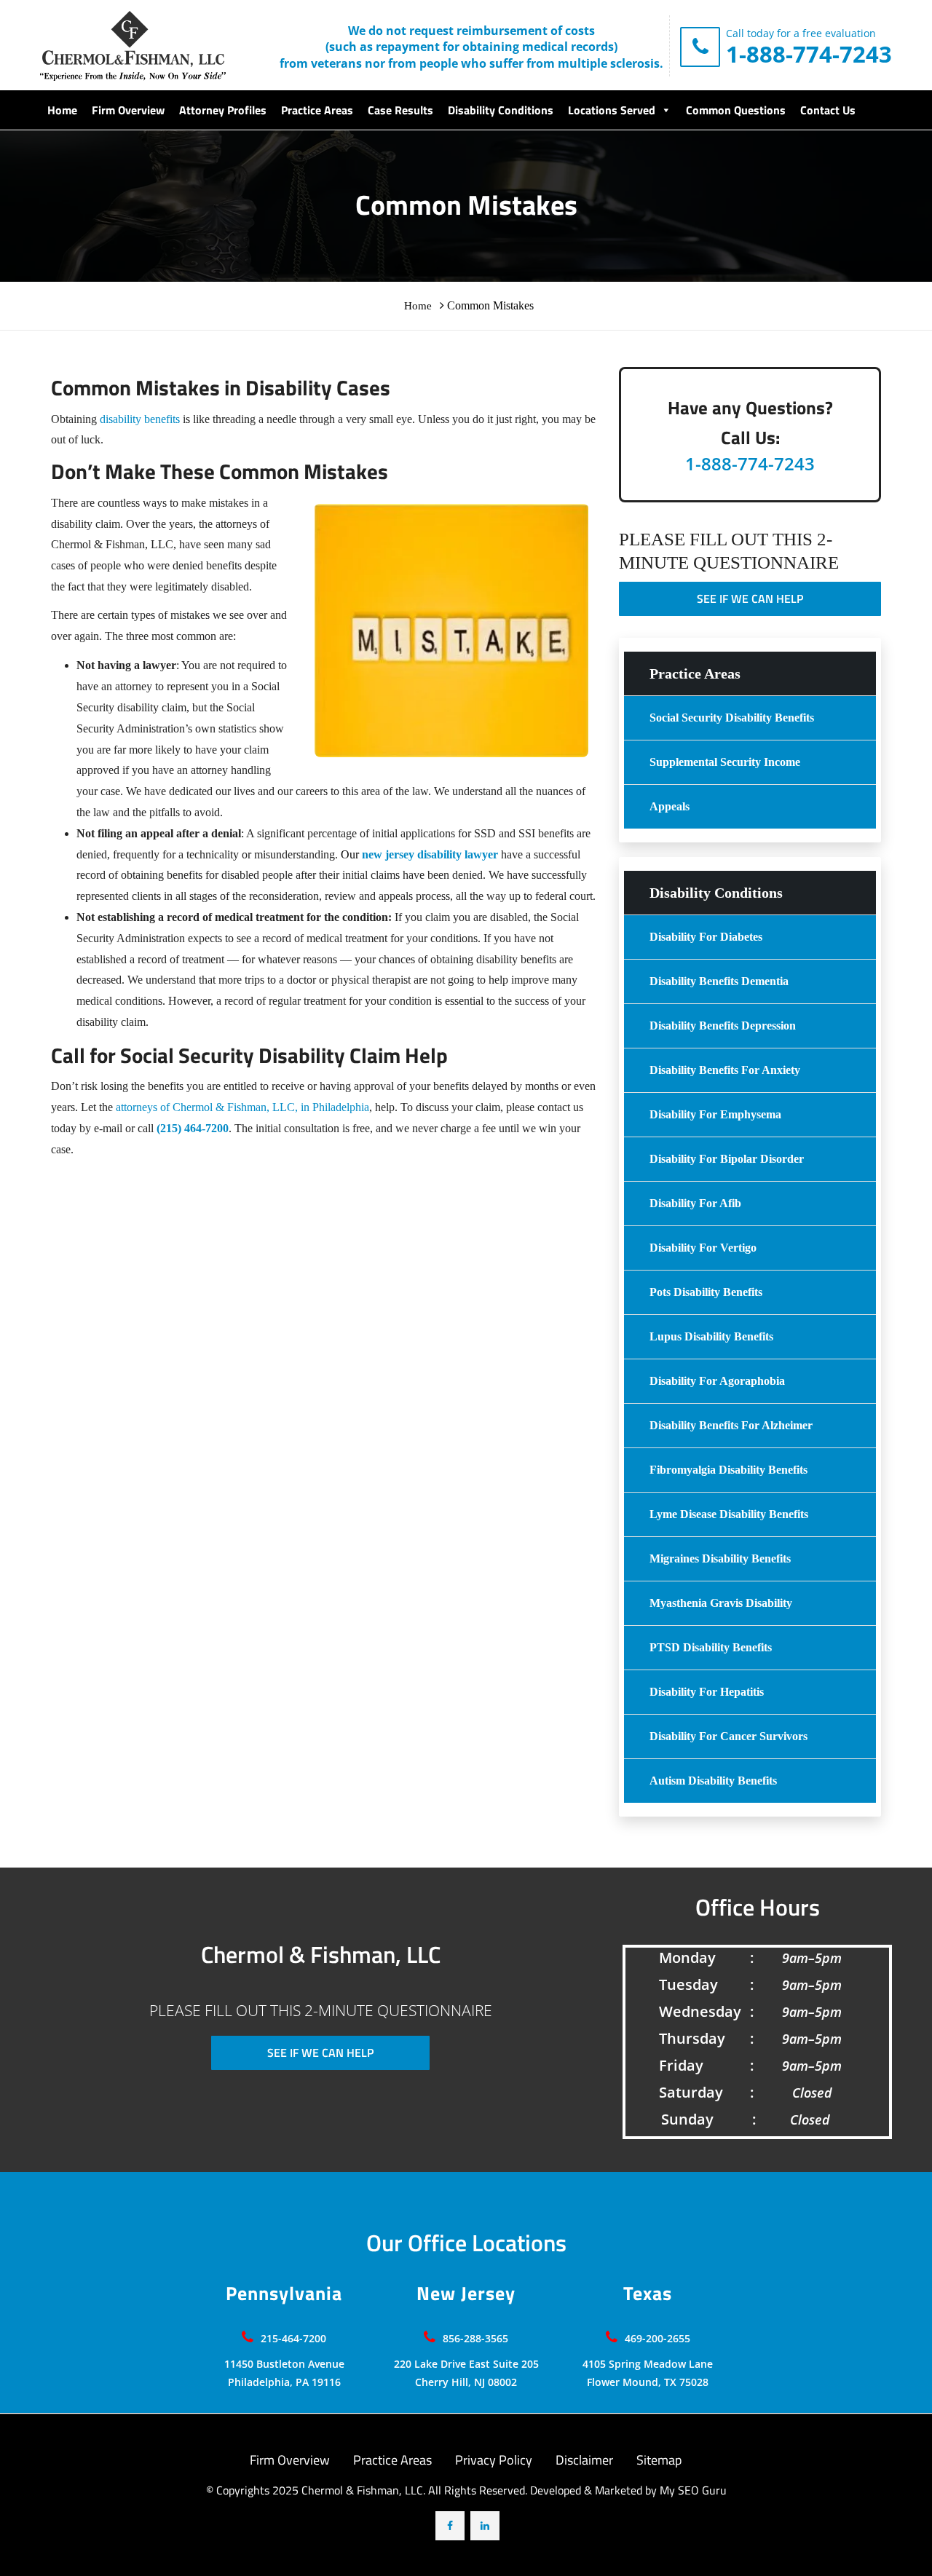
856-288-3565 (475, 2338)
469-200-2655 (657, 2338)
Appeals (670, 806)
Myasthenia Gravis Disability (721, 1603)
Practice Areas (317, 110)
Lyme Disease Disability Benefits (729, 1514)
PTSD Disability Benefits (711, 1647)
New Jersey (466, 2294)
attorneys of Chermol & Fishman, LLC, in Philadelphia (242, 1107)
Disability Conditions (501, 110)
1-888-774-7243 (809, 54)
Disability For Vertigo (703, 1248)
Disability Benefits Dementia (719, 981)
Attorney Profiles (223, 110)
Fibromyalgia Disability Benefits (728, 1470)
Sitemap (659, 2460)
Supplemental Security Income (725, 762)
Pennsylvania (284, 2294)
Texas (648, 2294)
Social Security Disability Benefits (732, 718)
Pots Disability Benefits (706, 1292)
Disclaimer (584, 2460)
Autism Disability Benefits (713, 1781)
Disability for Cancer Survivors (728, 1736)
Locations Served (612, 110)
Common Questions (736, 110)
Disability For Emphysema (715, 1114)
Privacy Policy (494, 2460)
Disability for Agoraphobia (717, 1381)
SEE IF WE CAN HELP (750, 598)
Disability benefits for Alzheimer (731, 1425)
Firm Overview (128, 110)
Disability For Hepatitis (707, 1692)
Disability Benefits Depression (723, 1026)
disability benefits (140, 419)
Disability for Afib (695, 1203)
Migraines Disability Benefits (720, 1558)
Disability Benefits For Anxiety (725, 1070)
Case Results (400, 110)
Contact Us (828, 110)
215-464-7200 (293, 2338)
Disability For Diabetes (706, 937)
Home (62, 110)
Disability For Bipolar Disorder (727, 1159)
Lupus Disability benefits (711, 1336)
